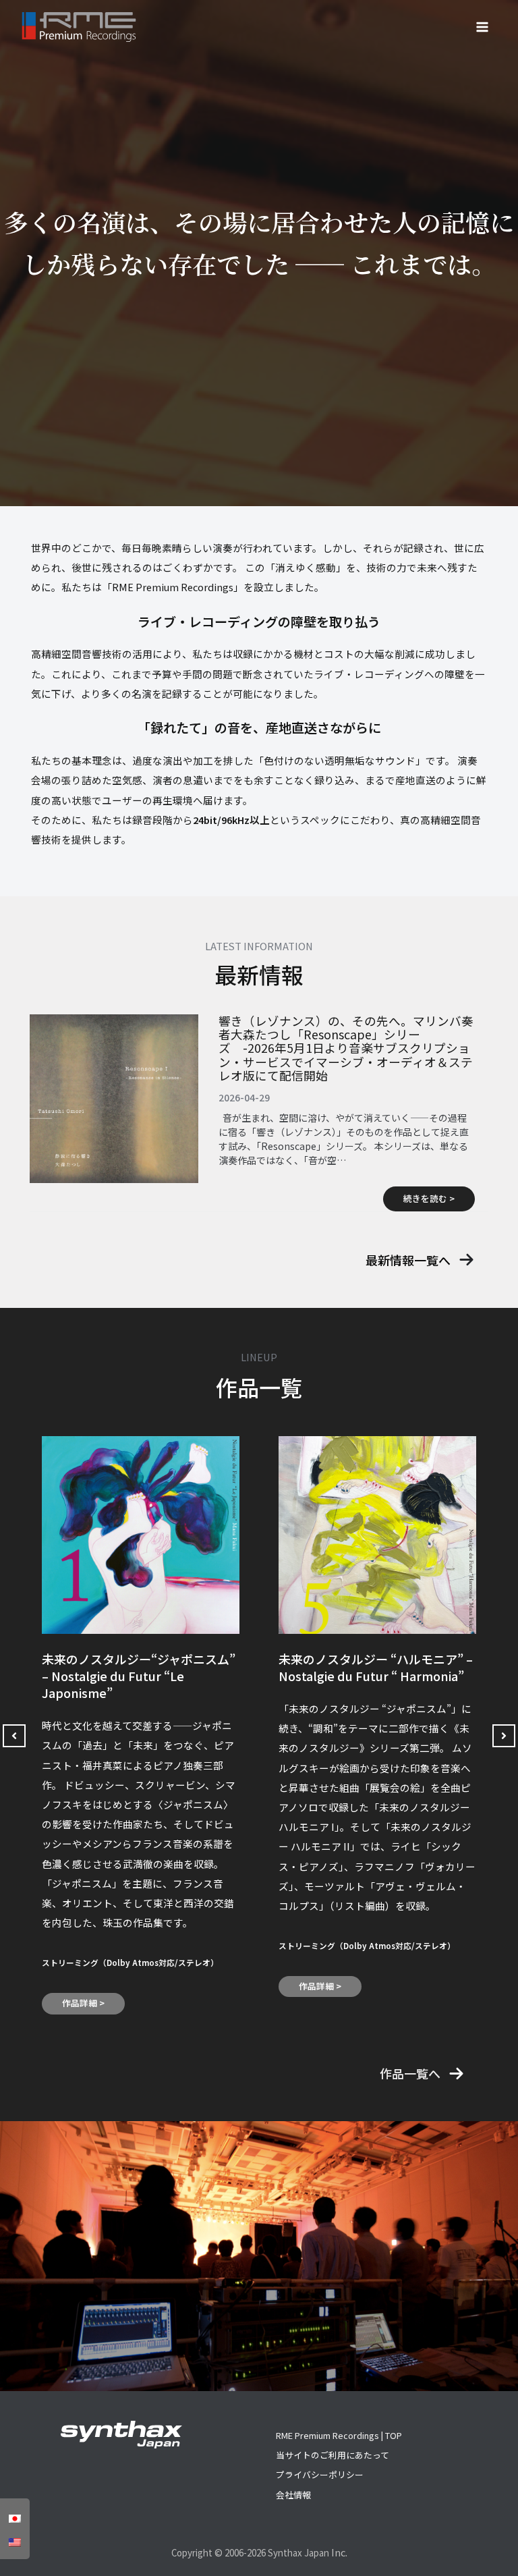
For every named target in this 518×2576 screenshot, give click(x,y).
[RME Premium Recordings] (79, 27)
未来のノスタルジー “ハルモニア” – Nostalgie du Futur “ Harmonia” (139, 1667)
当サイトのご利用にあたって (333, 2455)
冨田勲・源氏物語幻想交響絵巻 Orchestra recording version (364, 1667)
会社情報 (293, 2495)
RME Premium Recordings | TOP (339, 2435)
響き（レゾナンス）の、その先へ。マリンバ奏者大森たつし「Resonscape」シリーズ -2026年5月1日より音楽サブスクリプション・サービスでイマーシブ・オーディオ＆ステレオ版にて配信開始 (346, 1048)
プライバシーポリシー (320, 2474)
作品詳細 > (83, 1986)
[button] (420, 1260)
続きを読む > (429, 1198)
